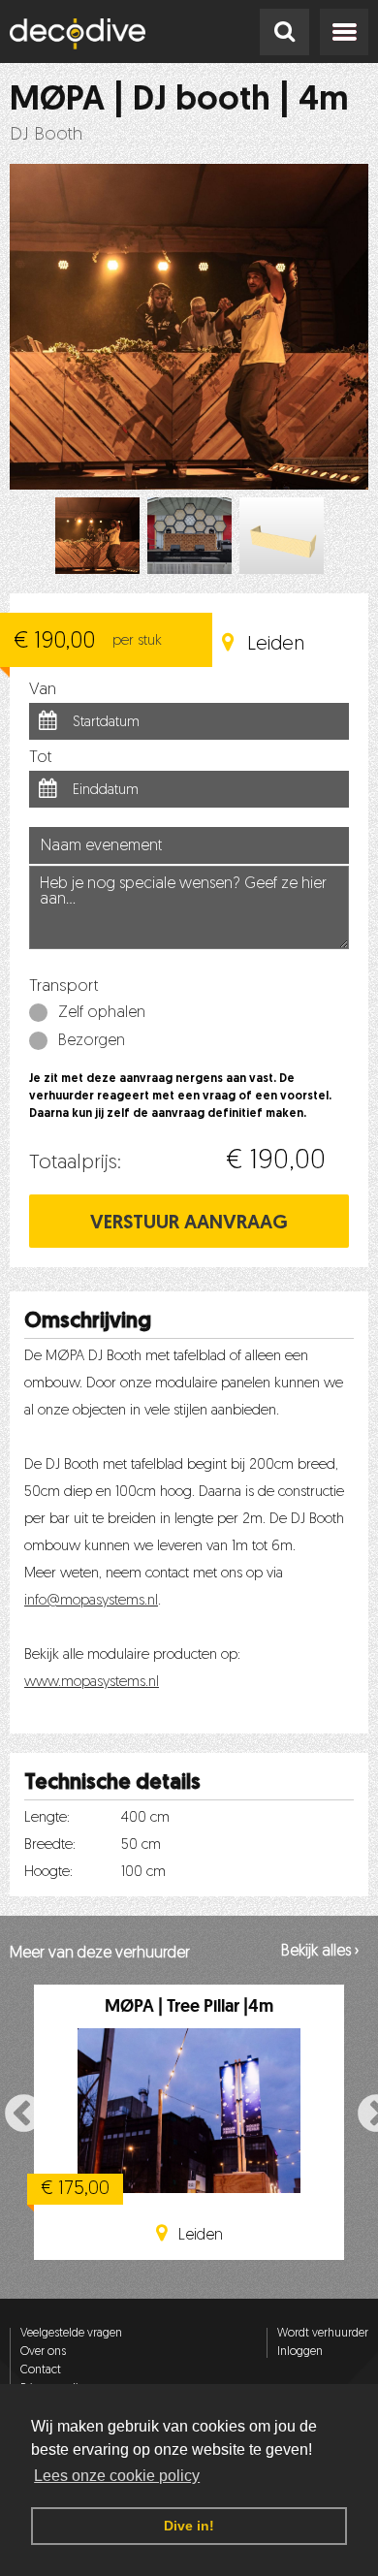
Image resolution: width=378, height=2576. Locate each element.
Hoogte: (48, 1873)
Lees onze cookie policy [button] (117, 2476)
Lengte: (47, 1818)
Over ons (43, 2352)
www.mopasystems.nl (92, 1683)
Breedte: (50, 1845)
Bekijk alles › (320, 1952)
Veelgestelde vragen (71, 2334)
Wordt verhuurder (323, 2334)
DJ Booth (46, 135)
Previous (13, 2113)
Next (365, 2113)
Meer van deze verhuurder (100, 1954)
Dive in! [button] (189, 2526)
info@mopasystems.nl (91, 1601)
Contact (41, 2370)
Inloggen (300, 2352)
